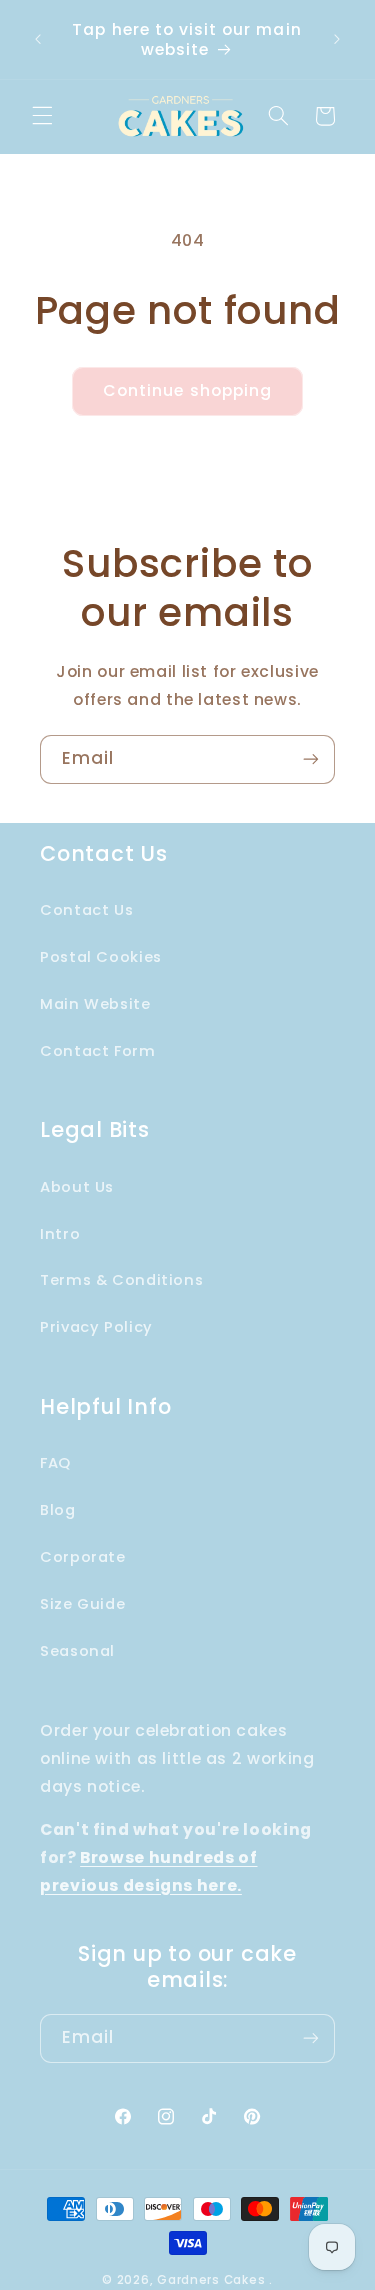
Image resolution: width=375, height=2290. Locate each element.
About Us (77, 1187)
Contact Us (86, 910)
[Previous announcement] (38, 40)
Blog (58, 1510)
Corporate (83, 1557)
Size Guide (82, 1604)
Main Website (95, 1004)
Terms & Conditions (121, 1280)
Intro (60, 1234)
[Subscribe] (311, 759)
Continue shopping (187, 390)
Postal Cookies (101, 957)
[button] (42, 116)
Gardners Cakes (211, 2280)
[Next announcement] (337, 40)
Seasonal (77, 1651)
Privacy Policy (96, 1327)
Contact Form (98, 1051)
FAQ (55, 1463)
